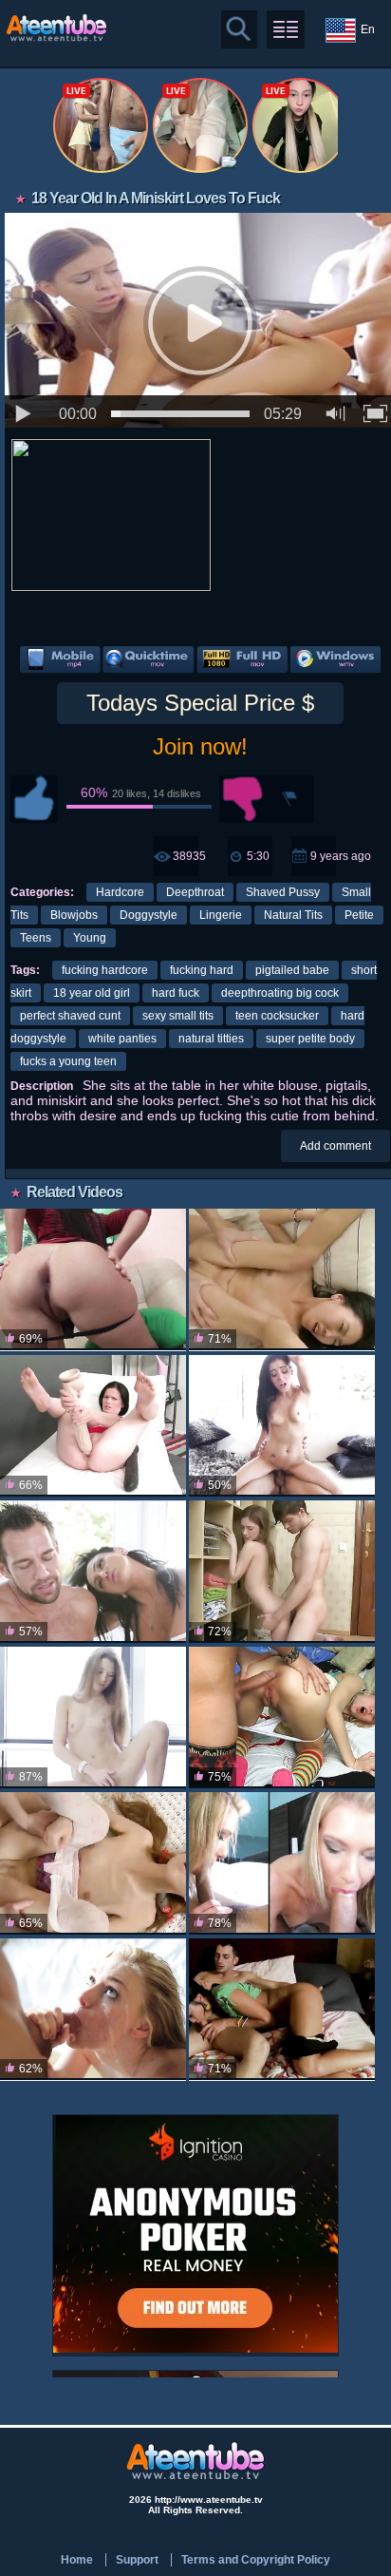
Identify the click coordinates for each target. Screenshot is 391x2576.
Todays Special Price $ (200, 703)
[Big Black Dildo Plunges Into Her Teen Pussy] (93, 1426)
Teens (36, 938)
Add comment (335, 1146)
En (368, 29)
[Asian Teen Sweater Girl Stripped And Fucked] (282, 1279)
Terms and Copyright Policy (256, 2560)
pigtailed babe (292, 970)
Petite (359, 915)
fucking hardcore (105, 970)
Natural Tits (293, 915)
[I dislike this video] (243, 799)
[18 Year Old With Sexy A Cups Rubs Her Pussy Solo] (93, 1717)
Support (137, 2560)
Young (90, 938)
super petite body (310, 1039)
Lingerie (221, 915)
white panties (122, 1039)
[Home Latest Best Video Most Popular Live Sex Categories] (286, 29)
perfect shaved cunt (70, 1016)
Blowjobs (74, 915)
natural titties (211, 1039)
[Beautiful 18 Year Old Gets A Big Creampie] (282, 1571)
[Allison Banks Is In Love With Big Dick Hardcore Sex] (282, 1426)
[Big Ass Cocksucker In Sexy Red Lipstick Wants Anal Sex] (93, 1279)
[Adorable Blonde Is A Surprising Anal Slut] (282, 1717)
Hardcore (120, 892)
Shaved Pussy (283, 892)
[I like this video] (34, 799)
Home (77, 2560)
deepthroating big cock (280, 993)
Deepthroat (195, 892)
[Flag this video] (290, 799)
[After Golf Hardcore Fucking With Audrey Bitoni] (93, 1571)
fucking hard (202, 970)
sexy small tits (178, 1016)
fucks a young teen (68, 1061)
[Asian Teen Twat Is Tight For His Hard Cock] (93, 1863)
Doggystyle (149, 915)
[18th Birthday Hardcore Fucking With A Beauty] (93, 2009)
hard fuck (176, 993)
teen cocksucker (277, 1016)
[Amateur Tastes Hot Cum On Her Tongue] (282, 1863)
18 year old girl (92, 993)
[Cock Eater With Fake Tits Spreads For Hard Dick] (282, 2009)
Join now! (200, 746)
